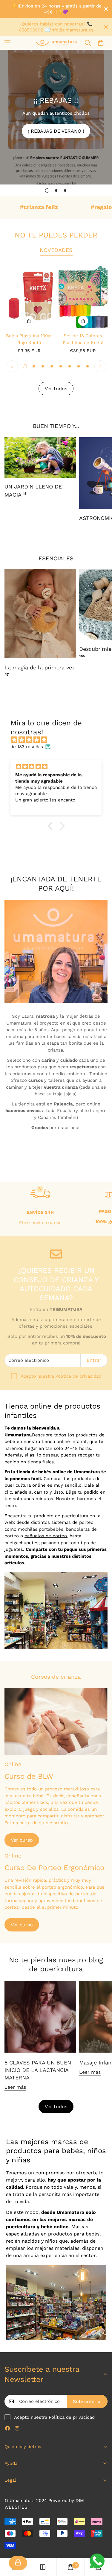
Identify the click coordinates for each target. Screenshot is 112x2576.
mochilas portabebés (41, 1529)
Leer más (15, 2087)
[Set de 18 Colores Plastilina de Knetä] (83, 296)
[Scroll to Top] (101, 2544)
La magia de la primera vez (40, 670)
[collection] (43, 2567)
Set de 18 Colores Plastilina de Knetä (83, 339)
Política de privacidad (78, 1376)
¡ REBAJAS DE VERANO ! (56, 131)
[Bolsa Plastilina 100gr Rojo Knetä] (29, 296)
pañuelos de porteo (46, 1536)
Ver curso (22, 1840)
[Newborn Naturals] (40, 614)
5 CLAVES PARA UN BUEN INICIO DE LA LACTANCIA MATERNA (38, 2070)
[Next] (100, 366)
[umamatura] (56, 43)
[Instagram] (17, 2428)
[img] (59, 740)
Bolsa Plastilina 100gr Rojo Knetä (29, 339)
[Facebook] (7, 2428)
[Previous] (12, 366)
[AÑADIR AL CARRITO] (29, 321)
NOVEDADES (56, 250)
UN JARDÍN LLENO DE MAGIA (33, 491)
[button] (101, 43)
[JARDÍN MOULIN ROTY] (40, 457)
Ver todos (56, 2107)
